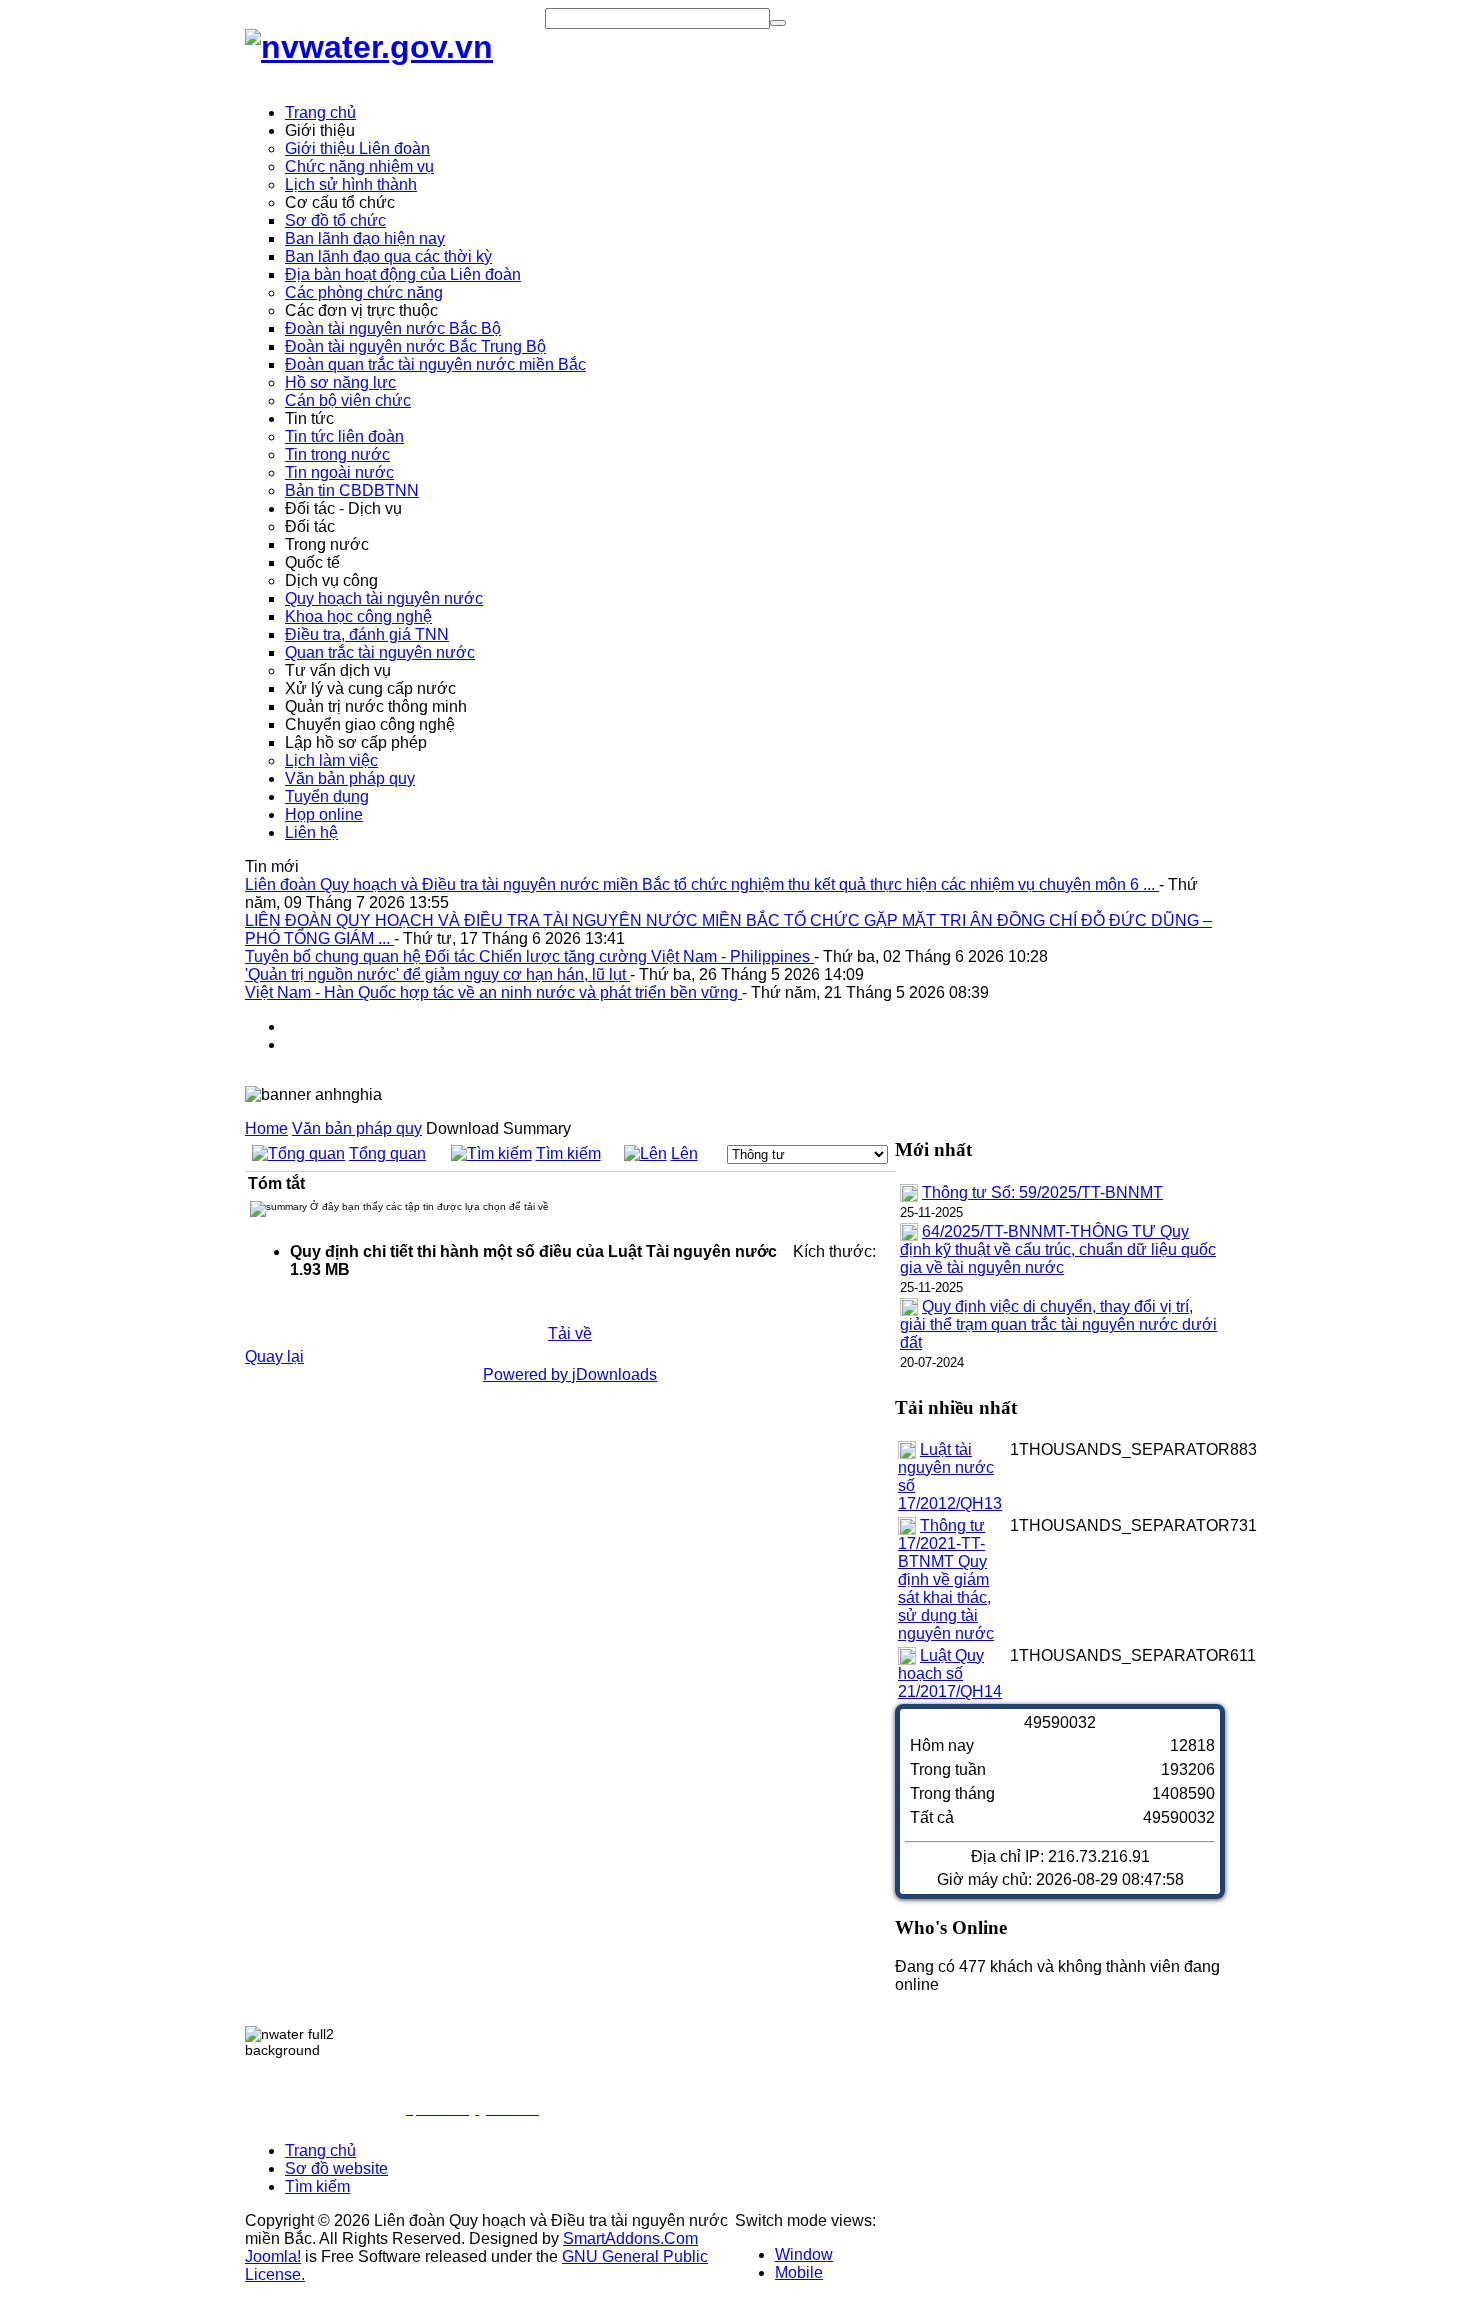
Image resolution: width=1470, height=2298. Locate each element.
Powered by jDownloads (570, 1374)
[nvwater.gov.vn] (369, 47)
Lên (684, 1153)
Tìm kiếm (568, 1153)
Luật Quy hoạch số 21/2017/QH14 (950, 1673)
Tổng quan (387, 1153)
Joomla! (273, 2256)
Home (266, 1128)
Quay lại (274, 1356)
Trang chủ (320, 2150)
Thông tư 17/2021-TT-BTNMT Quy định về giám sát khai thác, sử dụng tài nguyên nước (946, 1579)
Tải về (570, 1333)
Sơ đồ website (336, 2168)
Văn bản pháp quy (357, 1128)
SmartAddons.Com (630, 2238)
